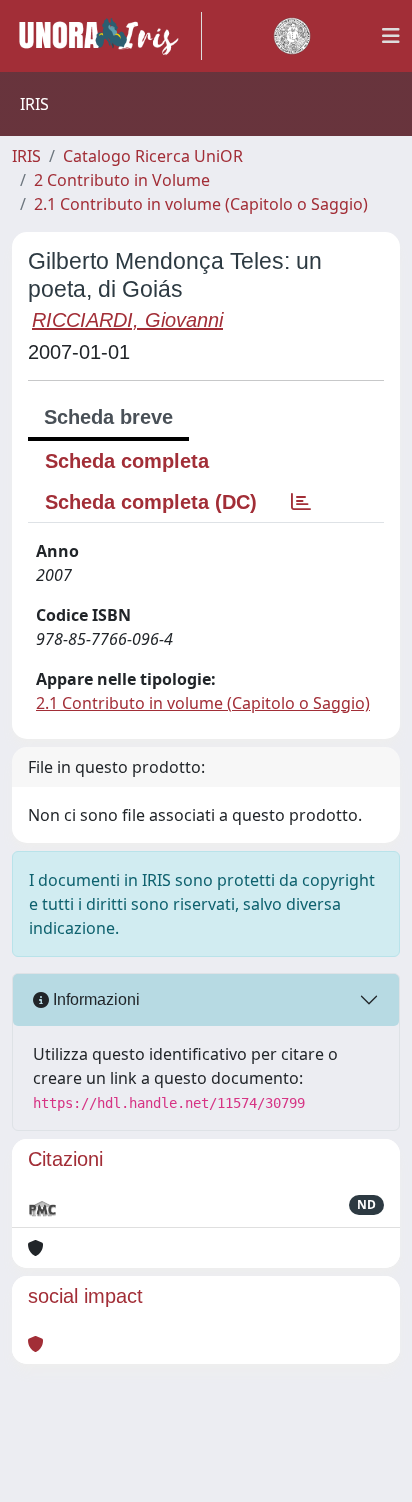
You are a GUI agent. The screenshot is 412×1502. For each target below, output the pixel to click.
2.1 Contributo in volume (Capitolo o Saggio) (201, 204)
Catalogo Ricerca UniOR (153, 156)
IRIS (26, 156)
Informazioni (94, 999)
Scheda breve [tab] (108, 417)
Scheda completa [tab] (127, 461)
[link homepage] (107, 36)
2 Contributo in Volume (122, 180)
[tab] (301, 502)
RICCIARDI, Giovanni (127, 320)
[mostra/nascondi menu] (391, 36)
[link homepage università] (292, 36)
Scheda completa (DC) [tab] (151, 502)
